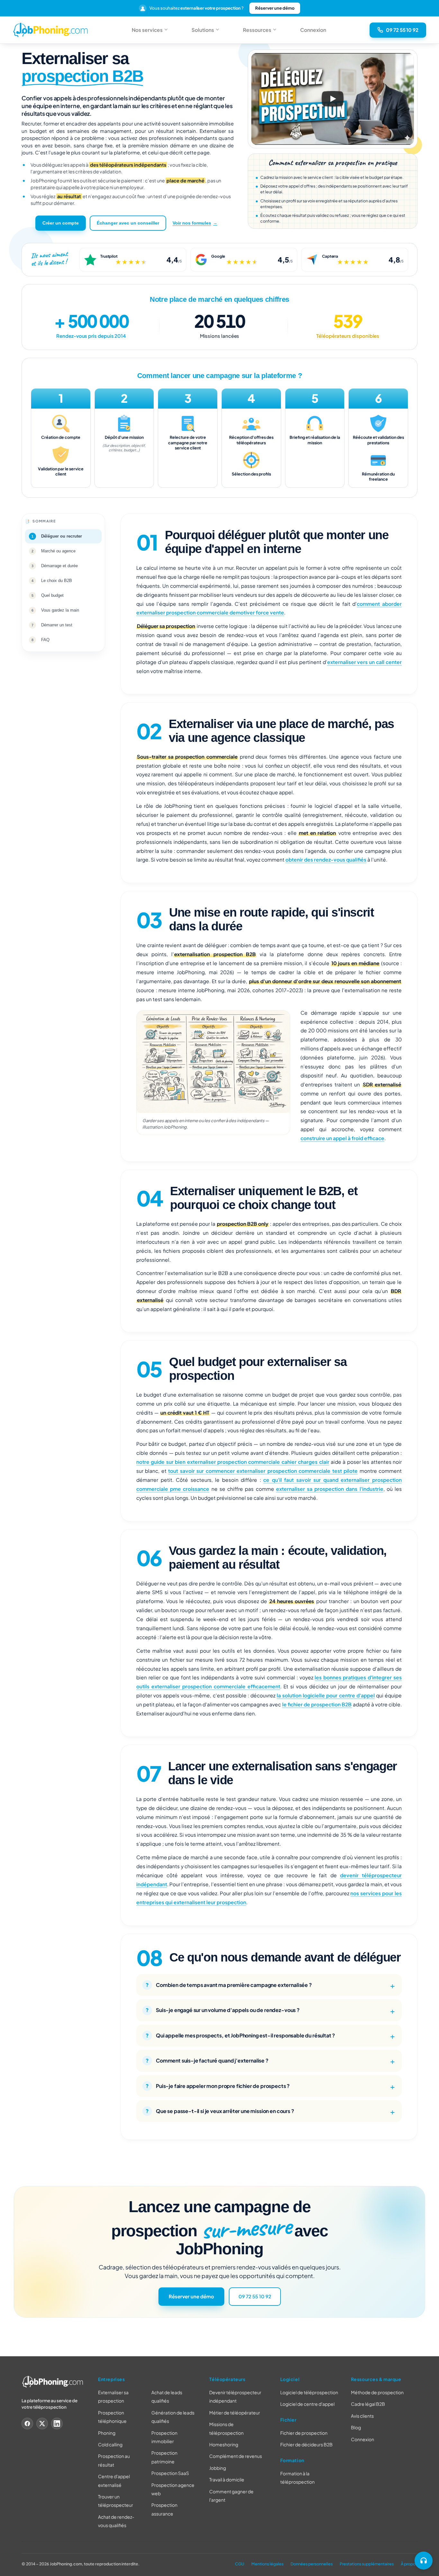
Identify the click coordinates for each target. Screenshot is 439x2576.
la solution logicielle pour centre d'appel (326, 1695)
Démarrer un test (57, 625)
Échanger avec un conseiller (128, 223)
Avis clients (362, 2416)
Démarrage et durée (59, 565)
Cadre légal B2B (368, 2404)
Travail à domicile (227, 2479)
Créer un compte (61, 223)
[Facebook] (27, 2424)
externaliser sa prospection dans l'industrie (330, 1488)
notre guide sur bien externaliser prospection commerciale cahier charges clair (233, 1462)
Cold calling (110, 2444)
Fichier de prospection (304, 2433)
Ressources (257, 30)
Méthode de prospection (377, 2392)
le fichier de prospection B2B (317, 1704)
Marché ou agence (58, 551)
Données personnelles (312, 2564)
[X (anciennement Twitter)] (42, 2424)
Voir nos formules (192, 223)
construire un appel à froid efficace (342, 1138)
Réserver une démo (275, 8)
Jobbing (218, 2468)
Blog (356, 2427)
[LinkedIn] (57, 2424)
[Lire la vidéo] (333, 99)
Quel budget (52, 595)
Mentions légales (267, 2564)
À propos (409, 2564)
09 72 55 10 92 (255, 2296)
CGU (240, 2564)
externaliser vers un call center (364, 662)
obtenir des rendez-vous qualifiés (326, 859)
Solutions (203, 30)
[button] (333, 99)
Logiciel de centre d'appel (307, 2404)
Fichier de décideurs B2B (306, 2445)
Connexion (313, 30)
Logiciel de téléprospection (309, 2392)
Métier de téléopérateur (235, 2413)
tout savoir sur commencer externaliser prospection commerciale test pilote (263, 1471)
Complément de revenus (236, 2456)
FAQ (45, 639)
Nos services (147, 30)
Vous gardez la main (60, 610)
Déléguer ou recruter (62, 536)
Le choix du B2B (57, 580)
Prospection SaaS (170, 2473)
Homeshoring (224, 2444)
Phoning (107, 2433)
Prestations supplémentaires (367, 2564)
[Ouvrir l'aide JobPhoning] (424, 2561)
